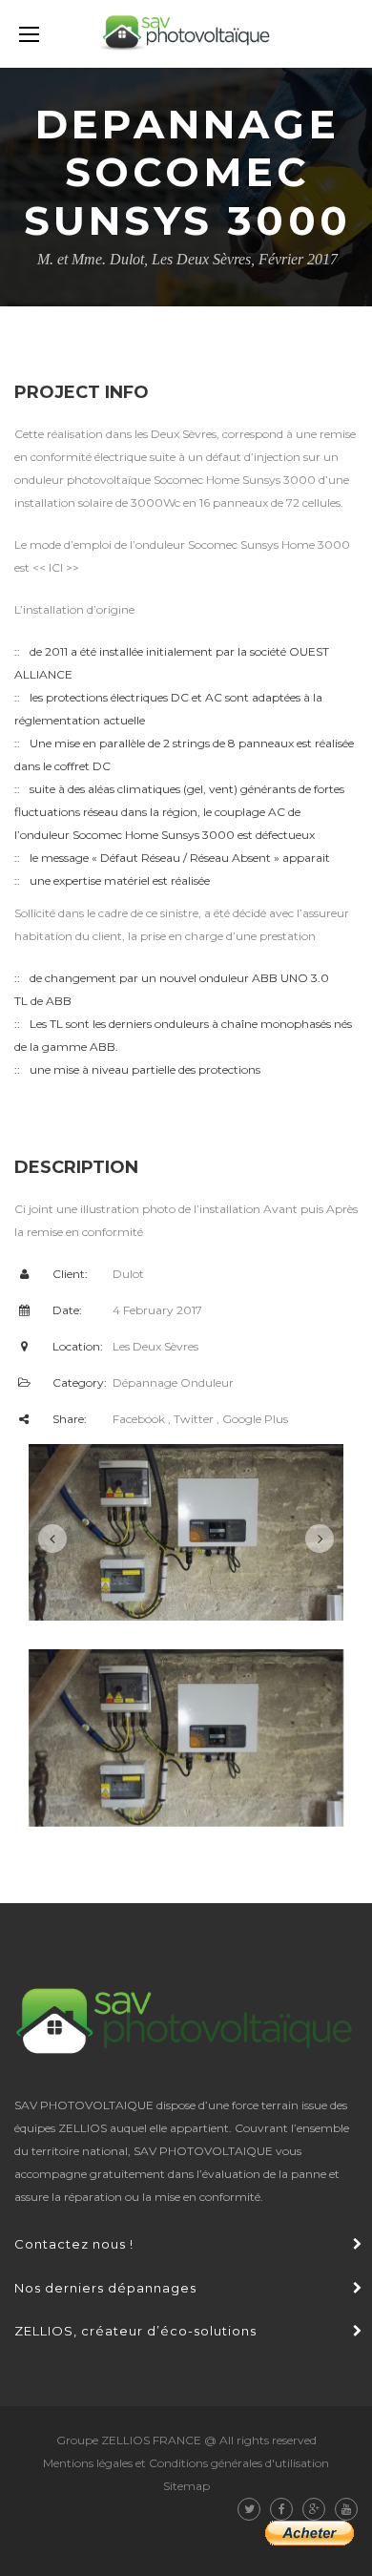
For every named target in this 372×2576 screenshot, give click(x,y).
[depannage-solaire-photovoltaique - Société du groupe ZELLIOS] (186, 34)
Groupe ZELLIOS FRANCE (129, 2440)
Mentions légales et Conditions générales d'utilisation (186, 2463)
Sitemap (186, 2486)
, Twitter (191, 1419)
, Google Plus (252, 1419)
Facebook (139, 1419)
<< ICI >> (56, 567)
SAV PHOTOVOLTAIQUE (203, 2151)
